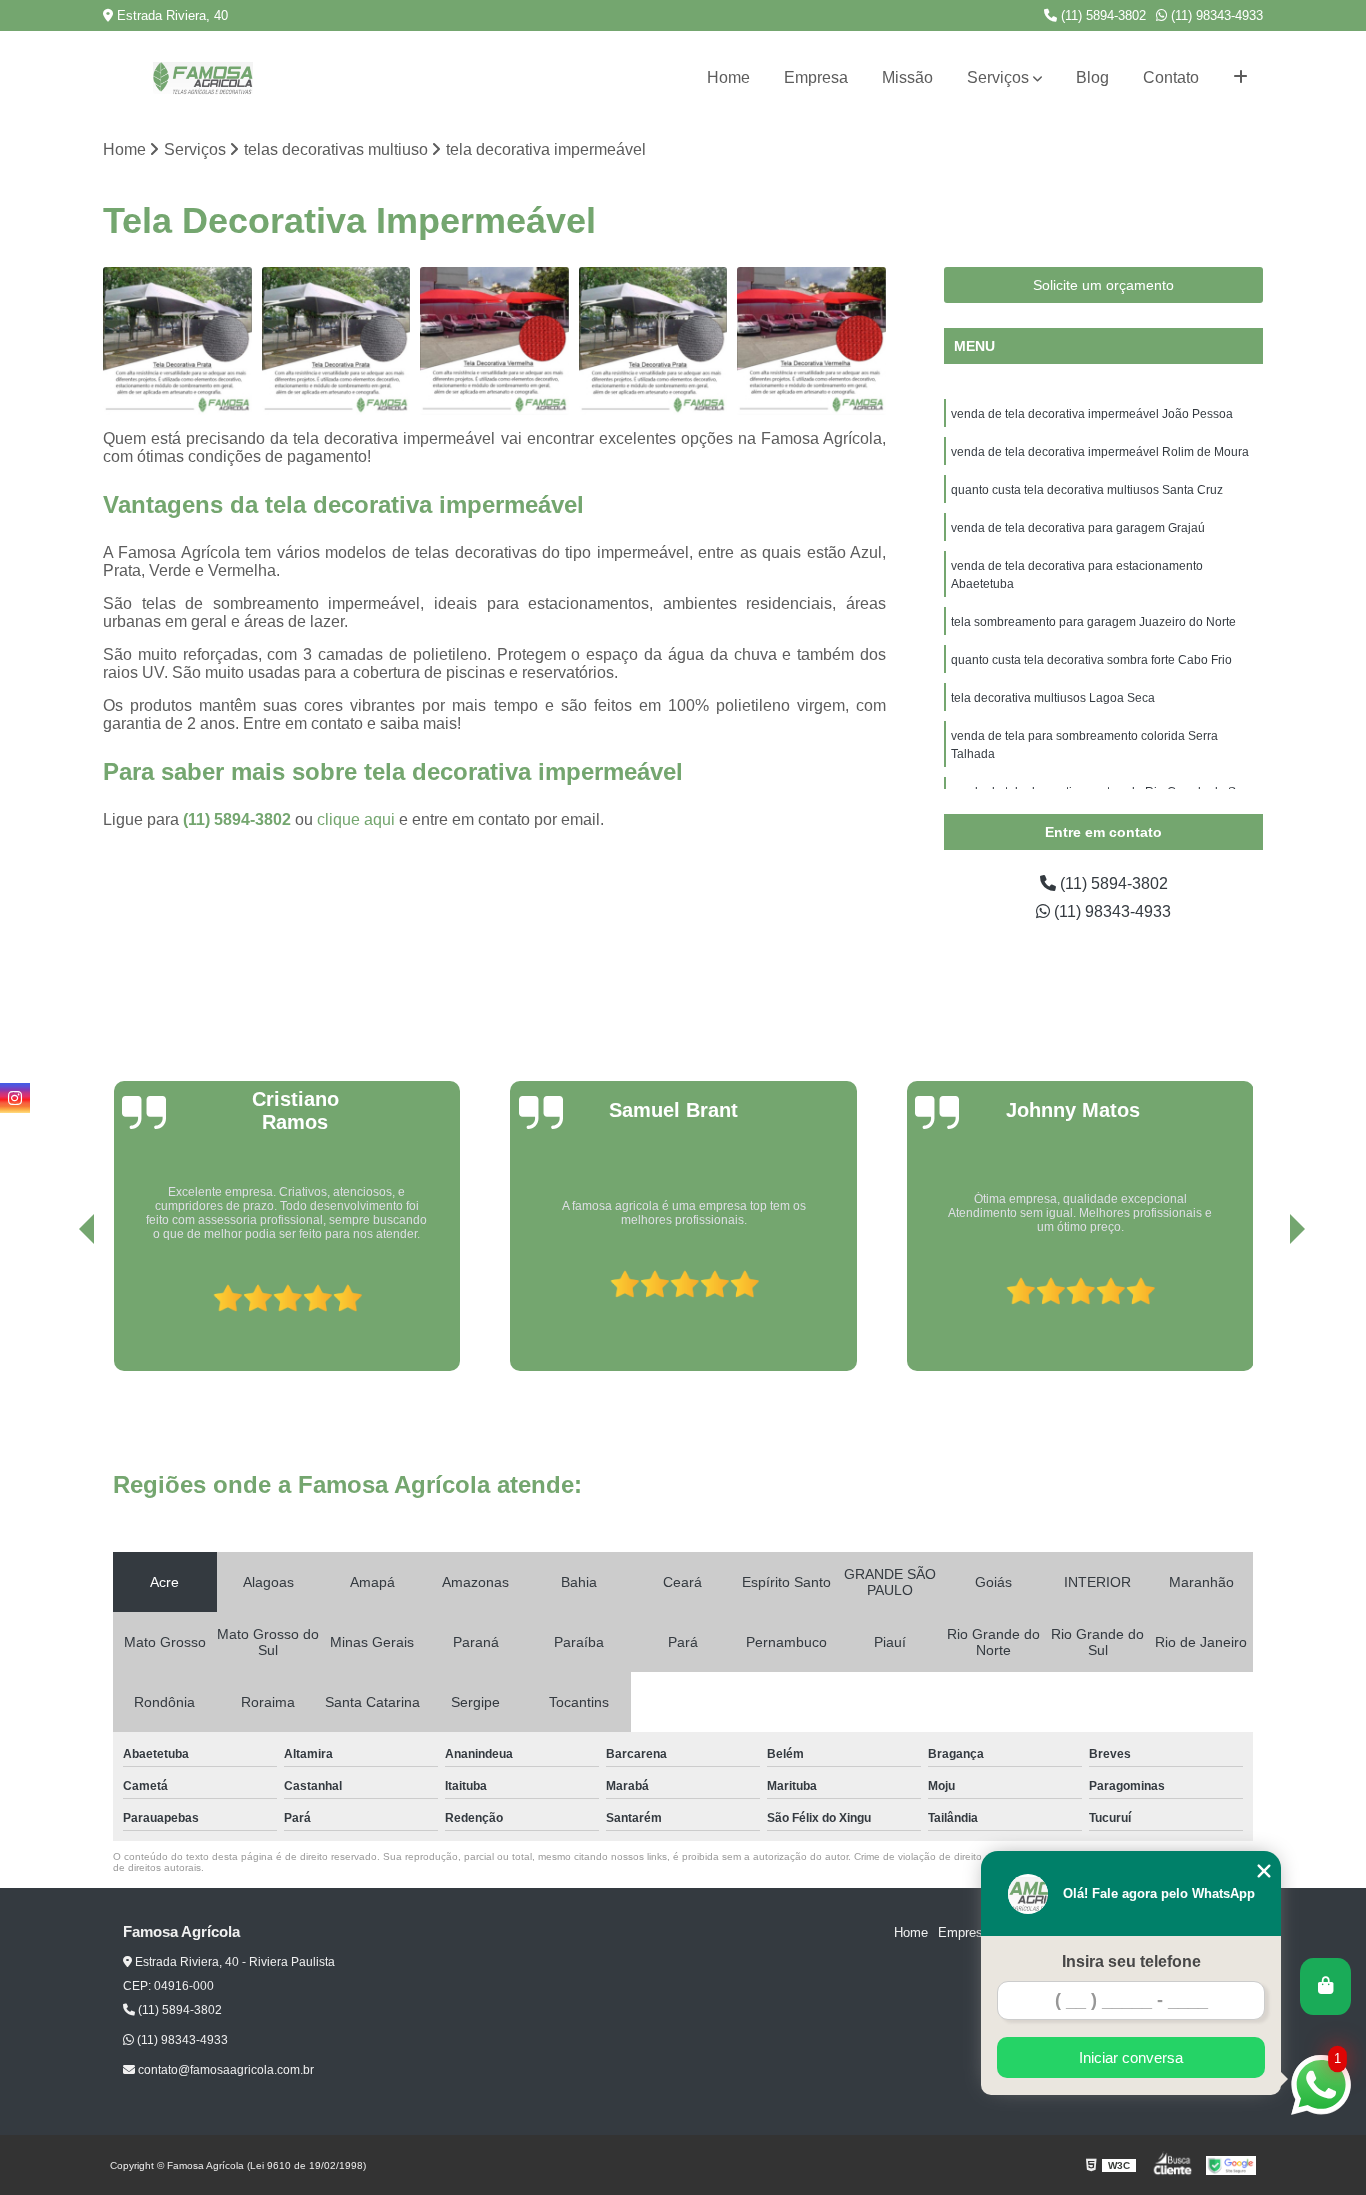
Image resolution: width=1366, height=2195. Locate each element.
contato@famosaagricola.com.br (224, 2070)
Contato (1171, 77)
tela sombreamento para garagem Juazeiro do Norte (1093, 622)
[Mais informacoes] (1240, 78)
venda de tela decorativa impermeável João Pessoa (1092, 414)
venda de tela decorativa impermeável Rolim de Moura (1100, 452)
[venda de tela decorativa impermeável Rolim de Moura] (336, 341)
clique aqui (356, 819)
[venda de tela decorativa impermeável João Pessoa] (177, 341)
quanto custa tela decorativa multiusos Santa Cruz (1087, 490)
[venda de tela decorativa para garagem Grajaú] (653, 341)
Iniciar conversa (1131, 2057)
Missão (907, 77)
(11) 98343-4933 (1215, 15)
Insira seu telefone (1131, 1961)
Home (728, 77)
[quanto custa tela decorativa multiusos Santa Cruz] (494, 341)
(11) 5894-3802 (1101, 15)
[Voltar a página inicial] (203, 78)
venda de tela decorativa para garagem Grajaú (1078, 528)
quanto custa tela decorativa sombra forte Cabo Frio (1091, 660)
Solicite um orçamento (1103, 285)
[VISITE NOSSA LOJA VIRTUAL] (1325, 1986)
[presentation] (59, 1304)
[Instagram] (15, 1098)
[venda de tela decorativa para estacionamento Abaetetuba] (811, 341)
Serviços (998, 77)
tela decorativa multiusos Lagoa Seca (1053, 698)
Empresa (816, 77)
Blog (1092, 77)
